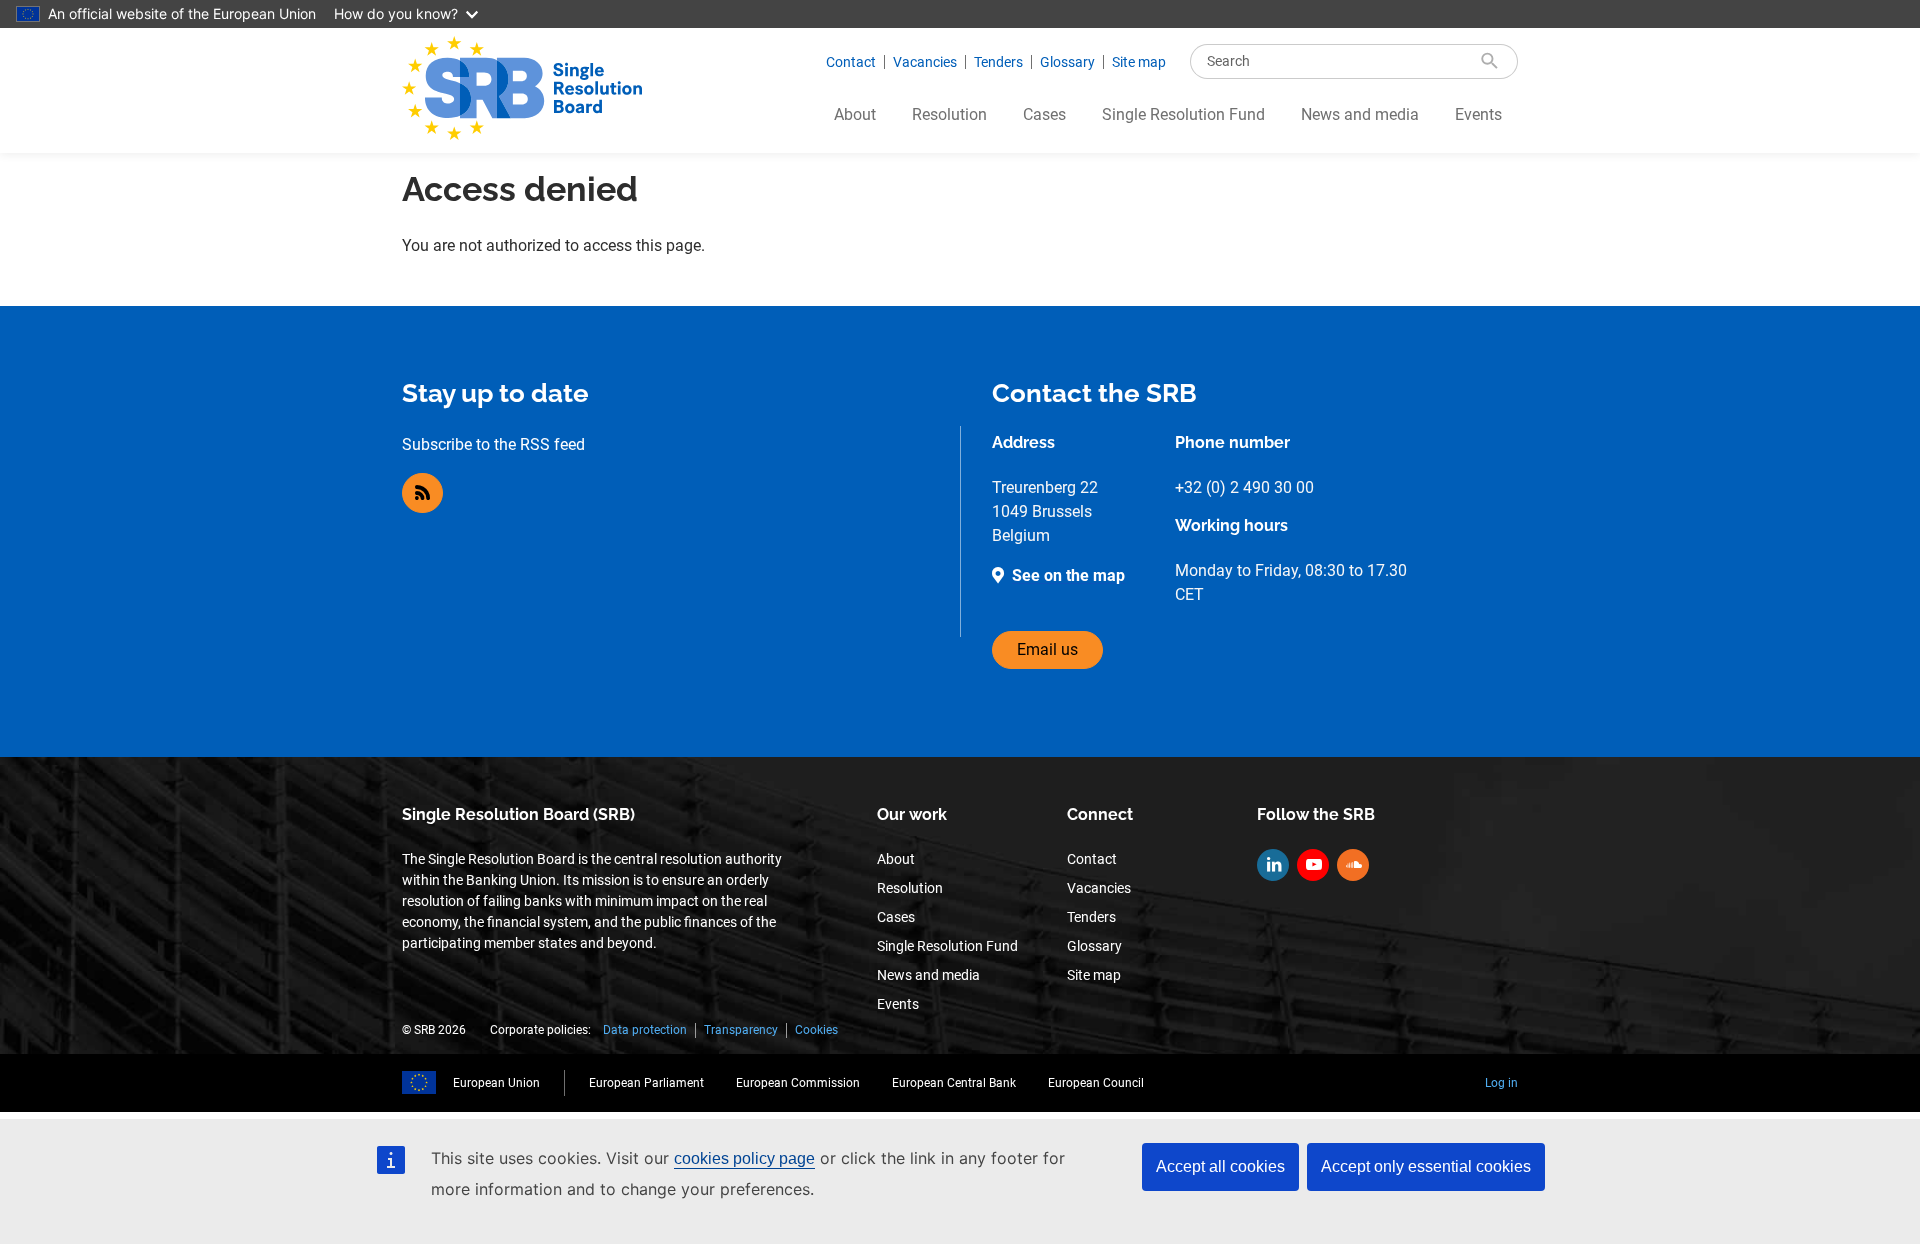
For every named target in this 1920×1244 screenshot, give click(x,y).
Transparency (741, 1030)
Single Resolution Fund (1183, 114)
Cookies (816, 1030)
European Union (496, 1083)
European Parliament (646, 1083)
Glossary (1067, 62)
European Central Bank (954, 1083)
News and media (1360, 114)
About (855, 114)
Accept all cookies (1220, 1166)
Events (1478, 114)
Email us (1047, 649)
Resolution (949, 114)
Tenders (998, 62)
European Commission (798, 1083)
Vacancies (925, 62)
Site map (1139, 62)
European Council (1096, 1083)
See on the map (1068, 575)
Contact (851, 62)
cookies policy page (744, 1158)
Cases (1044, 114)
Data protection (645, 1030)
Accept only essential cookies (1426, 1166)
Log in (1501, 1083)
